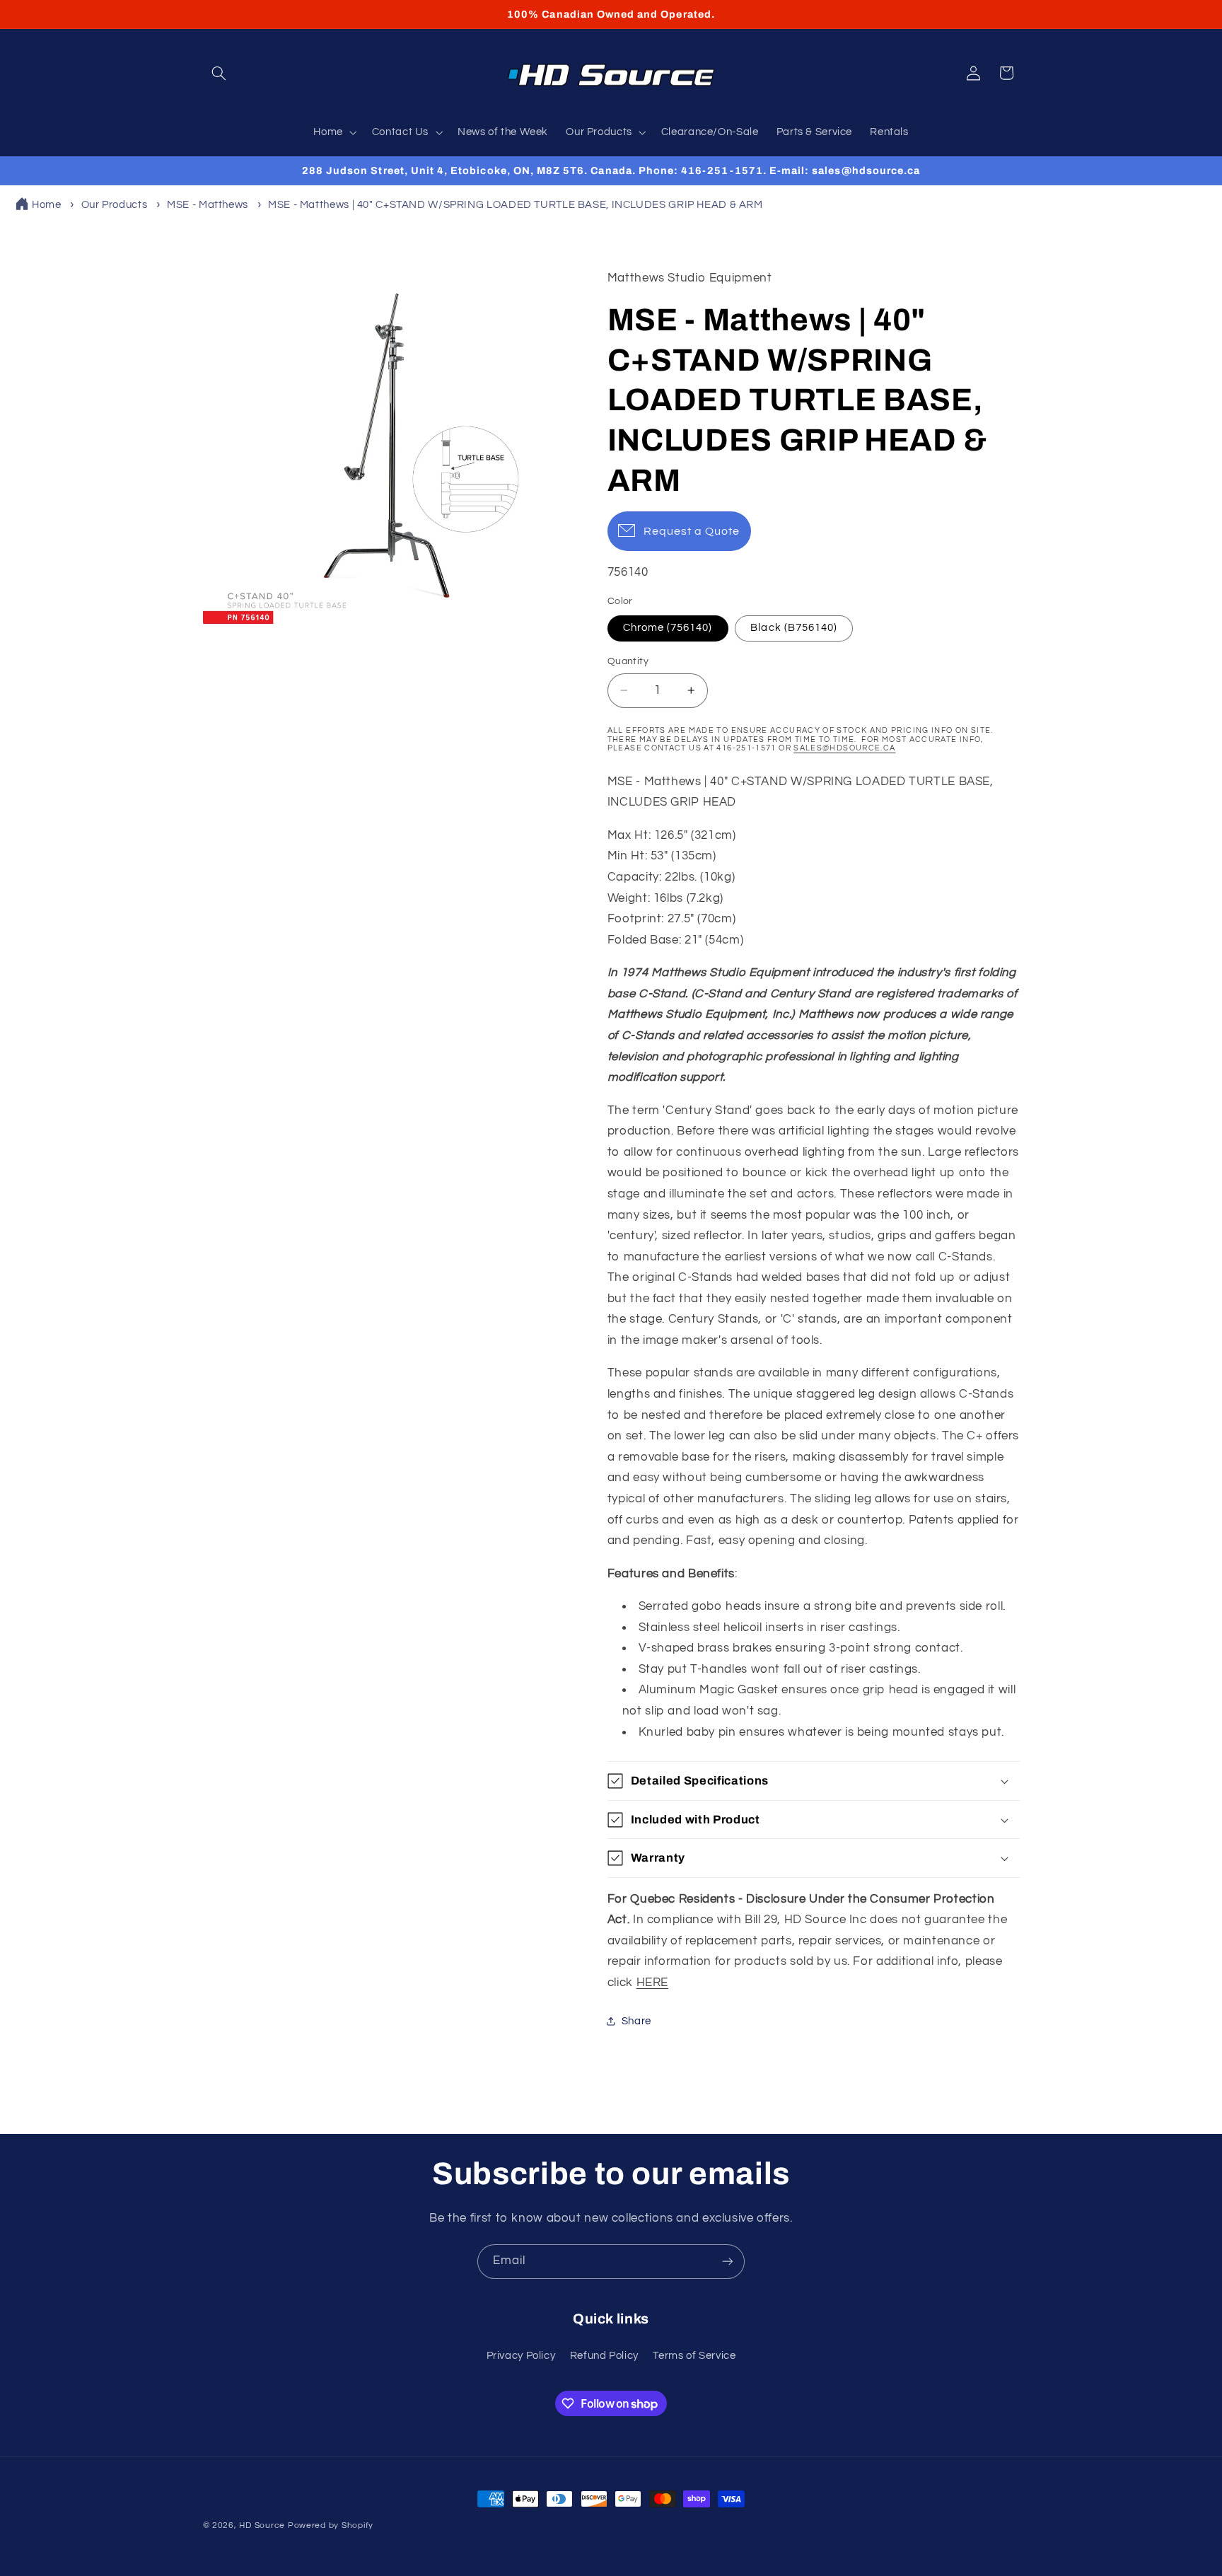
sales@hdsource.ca (844, 748)
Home (47, 205)
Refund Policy (604, 2356)
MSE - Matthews (208, 205)
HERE (653, 1983)
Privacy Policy (521, 2356)
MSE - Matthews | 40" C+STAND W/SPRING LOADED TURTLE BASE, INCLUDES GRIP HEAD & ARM (516, 205)
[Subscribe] (728, 2262)
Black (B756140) (794, 628)
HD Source (262, 2525)
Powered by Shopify (331, 2525)
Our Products (115, 205)
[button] (219, 73)
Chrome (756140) (668, 628)
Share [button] (636, 2021)
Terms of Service (694, 2356)
